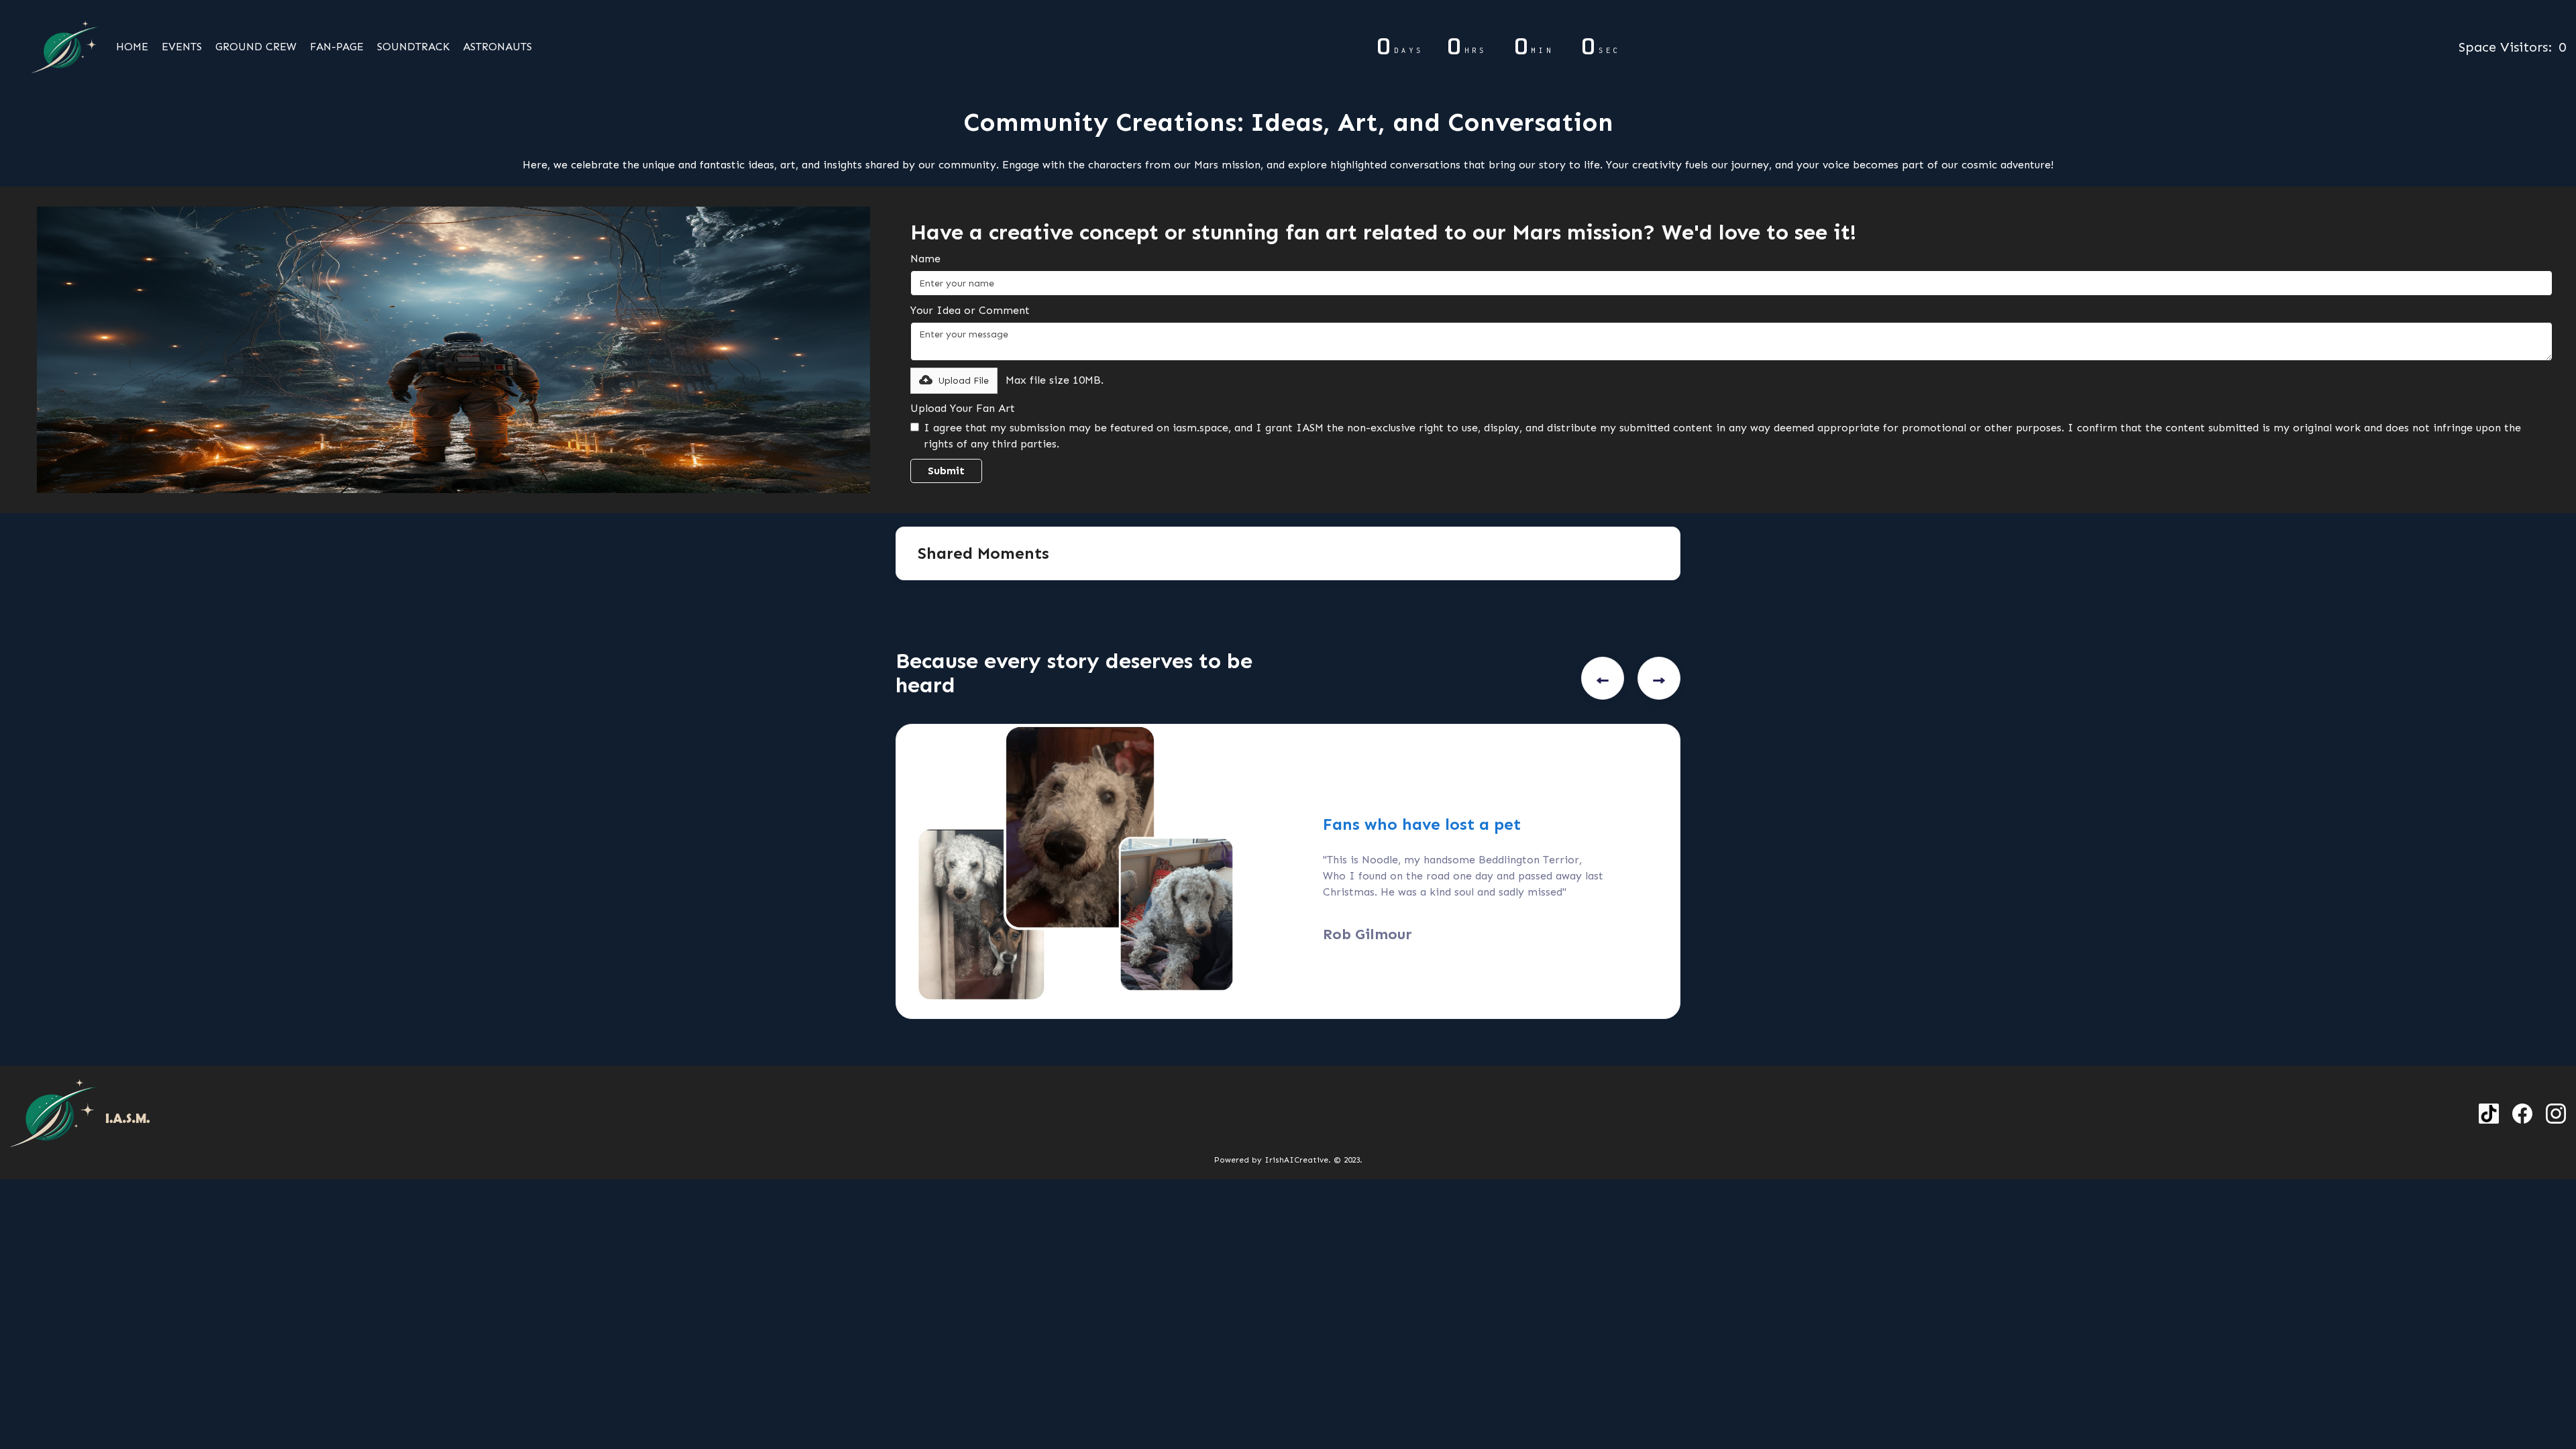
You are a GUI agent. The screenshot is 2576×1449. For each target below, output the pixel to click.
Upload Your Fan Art (963, 408)
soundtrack (413, 47)
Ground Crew (256, 47)
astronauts (497, 47)
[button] (954, 381)
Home (132, 47)
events (182, 47)
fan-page (337, 47)
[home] (60, 47)
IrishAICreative (1296, 1160)
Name (925, 259)
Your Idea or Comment (970, 310)
